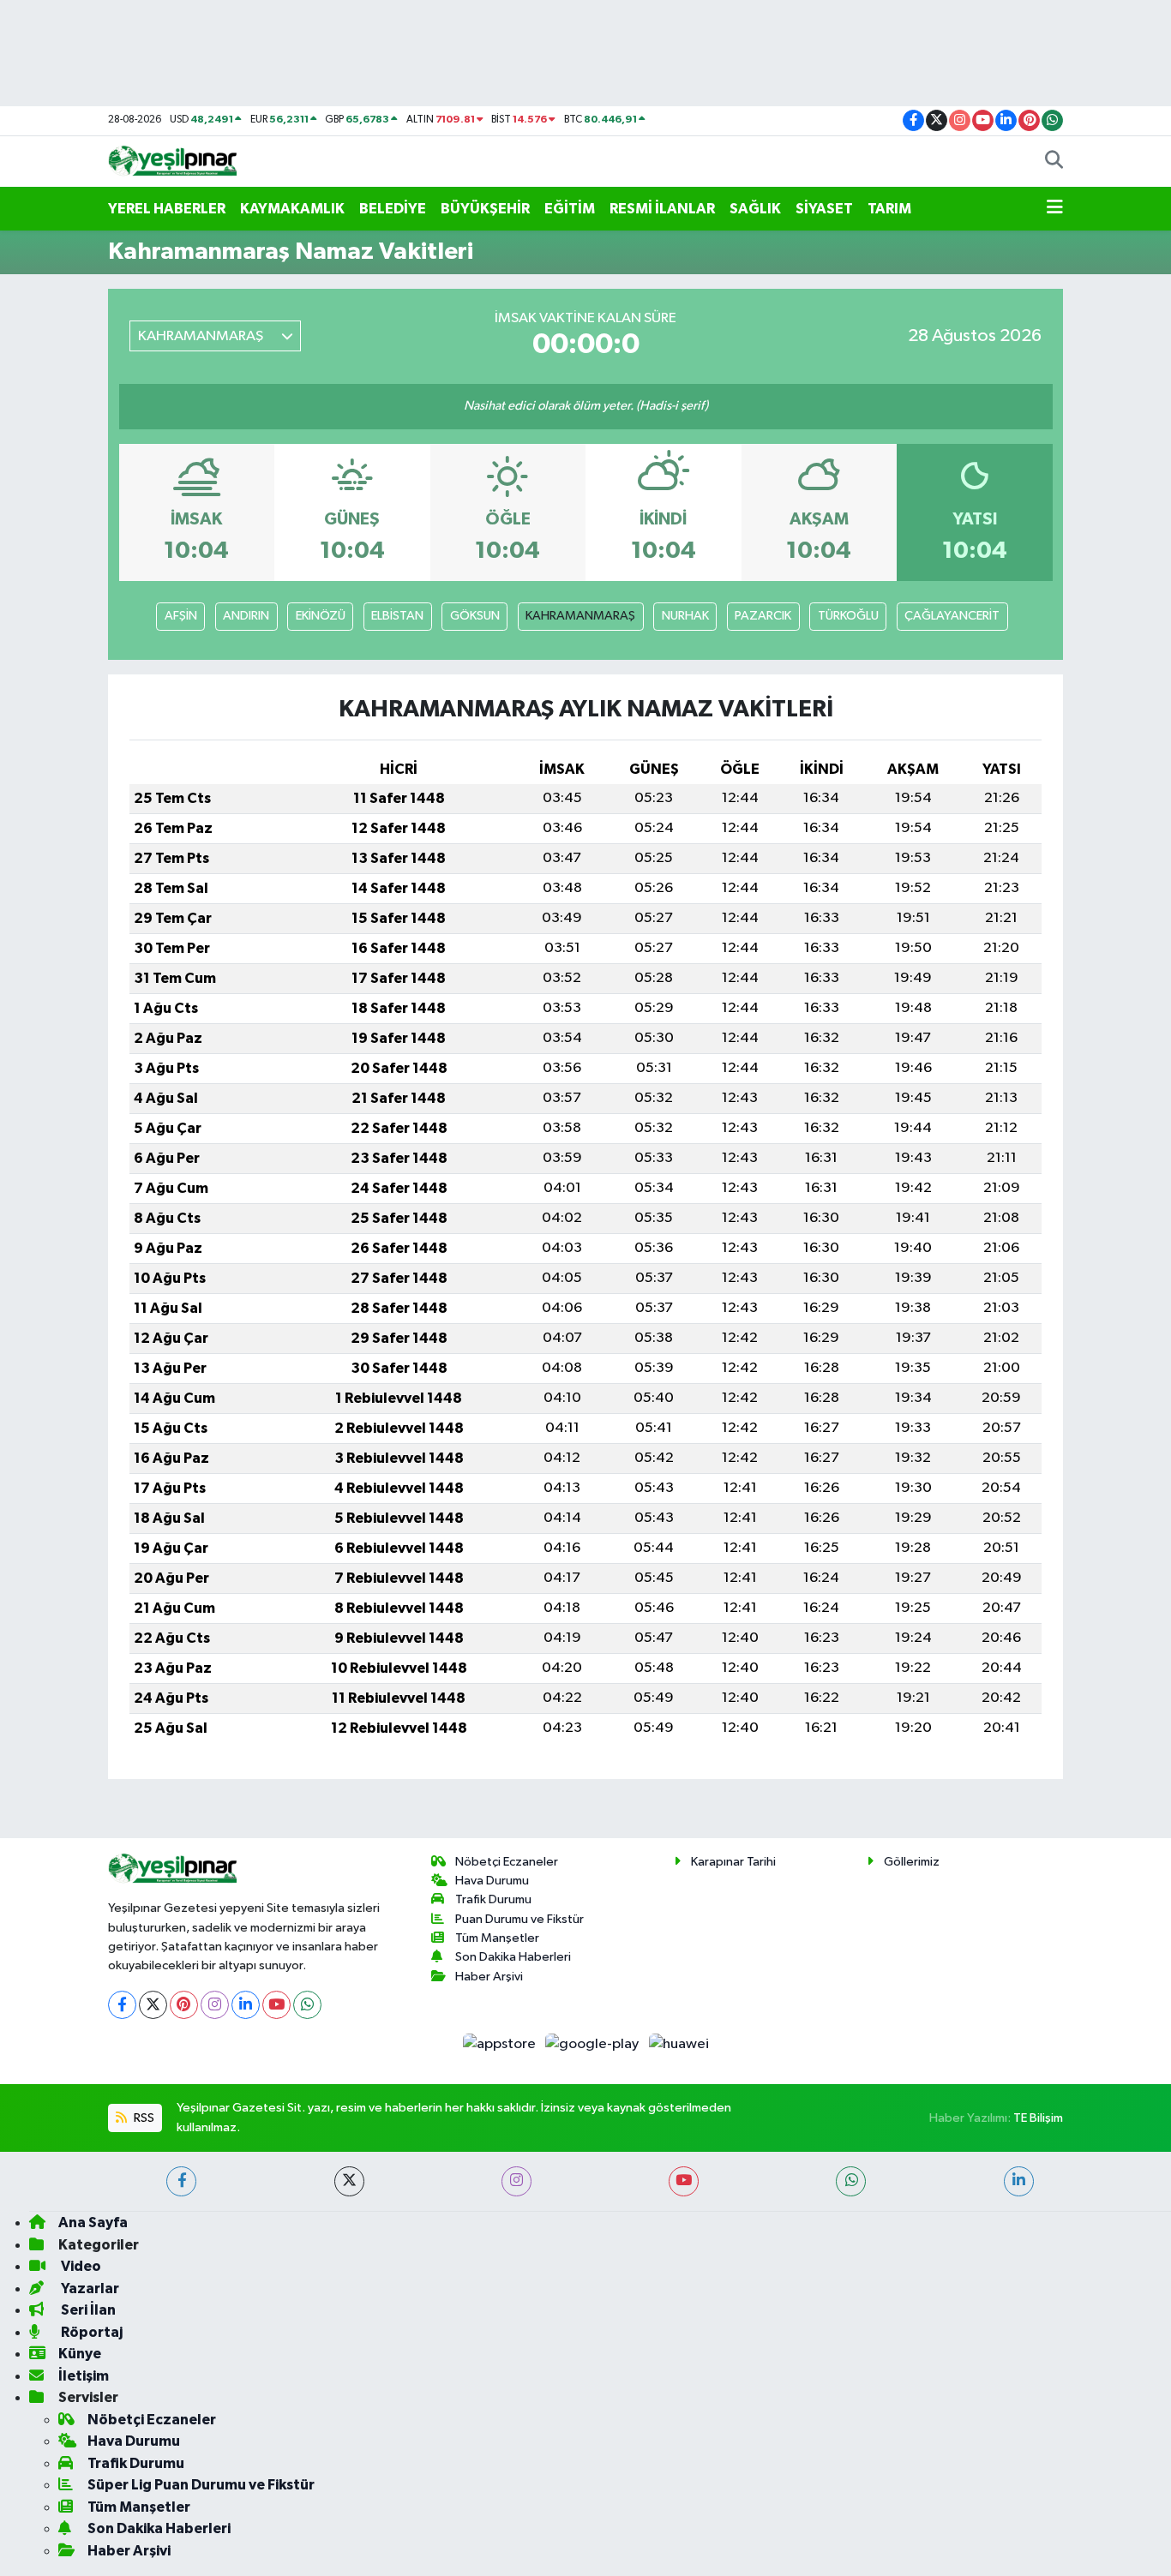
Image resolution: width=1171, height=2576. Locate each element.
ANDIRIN (246, 616)
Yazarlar (89, 2288)
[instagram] (516, 2181)
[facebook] (181, 2181)
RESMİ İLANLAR (662, 209)
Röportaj (90, 2332)
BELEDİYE (393, 209)
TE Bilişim (1038, 2118)
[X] (153, 2005)
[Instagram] (215, 2005)
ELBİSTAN (397, 616)
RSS (143, 2118)
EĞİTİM (570, 209)
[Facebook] (122, 2005)
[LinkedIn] (246, 2005)
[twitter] (349, 2181)
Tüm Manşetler (497, 1938)
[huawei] (679, 2044)
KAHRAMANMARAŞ (580, 616)
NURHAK (685, 616)
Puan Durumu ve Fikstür (519, 1919)
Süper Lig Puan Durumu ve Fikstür (201, 2485)
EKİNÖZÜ (321, 616)
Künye (80, 2354)
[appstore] (500, 2044)
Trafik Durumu (493, 1899)
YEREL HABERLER (167, 209)
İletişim (84, 2376)
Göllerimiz (912, 1862)
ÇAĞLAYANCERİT (952, 616)
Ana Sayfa (93, 2223)
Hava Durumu (492, 1881)
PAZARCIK (763, 616)
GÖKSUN (475, 616)
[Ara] (1054, 162)
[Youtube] (276, 2005)
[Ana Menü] (1055, 209)
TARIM (889, 209)
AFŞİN (181, 616)
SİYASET (824, 209)
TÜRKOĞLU (848, 616)
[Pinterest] (184, 2005)
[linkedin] (1019, 2181)
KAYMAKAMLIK (292, 209)
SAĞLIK (755, 209)
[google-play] (594, 2044)
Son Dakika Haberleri (513, 1957)
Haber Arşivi (489, 1977)
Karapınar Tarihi (733, 1862)
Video (80, 2266)
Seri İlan (87, 2310)
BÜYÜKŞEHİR (485, 209)
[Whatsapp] (307, 2005)
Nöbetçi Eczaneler (507, 1862)
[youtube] (684, 2181)
